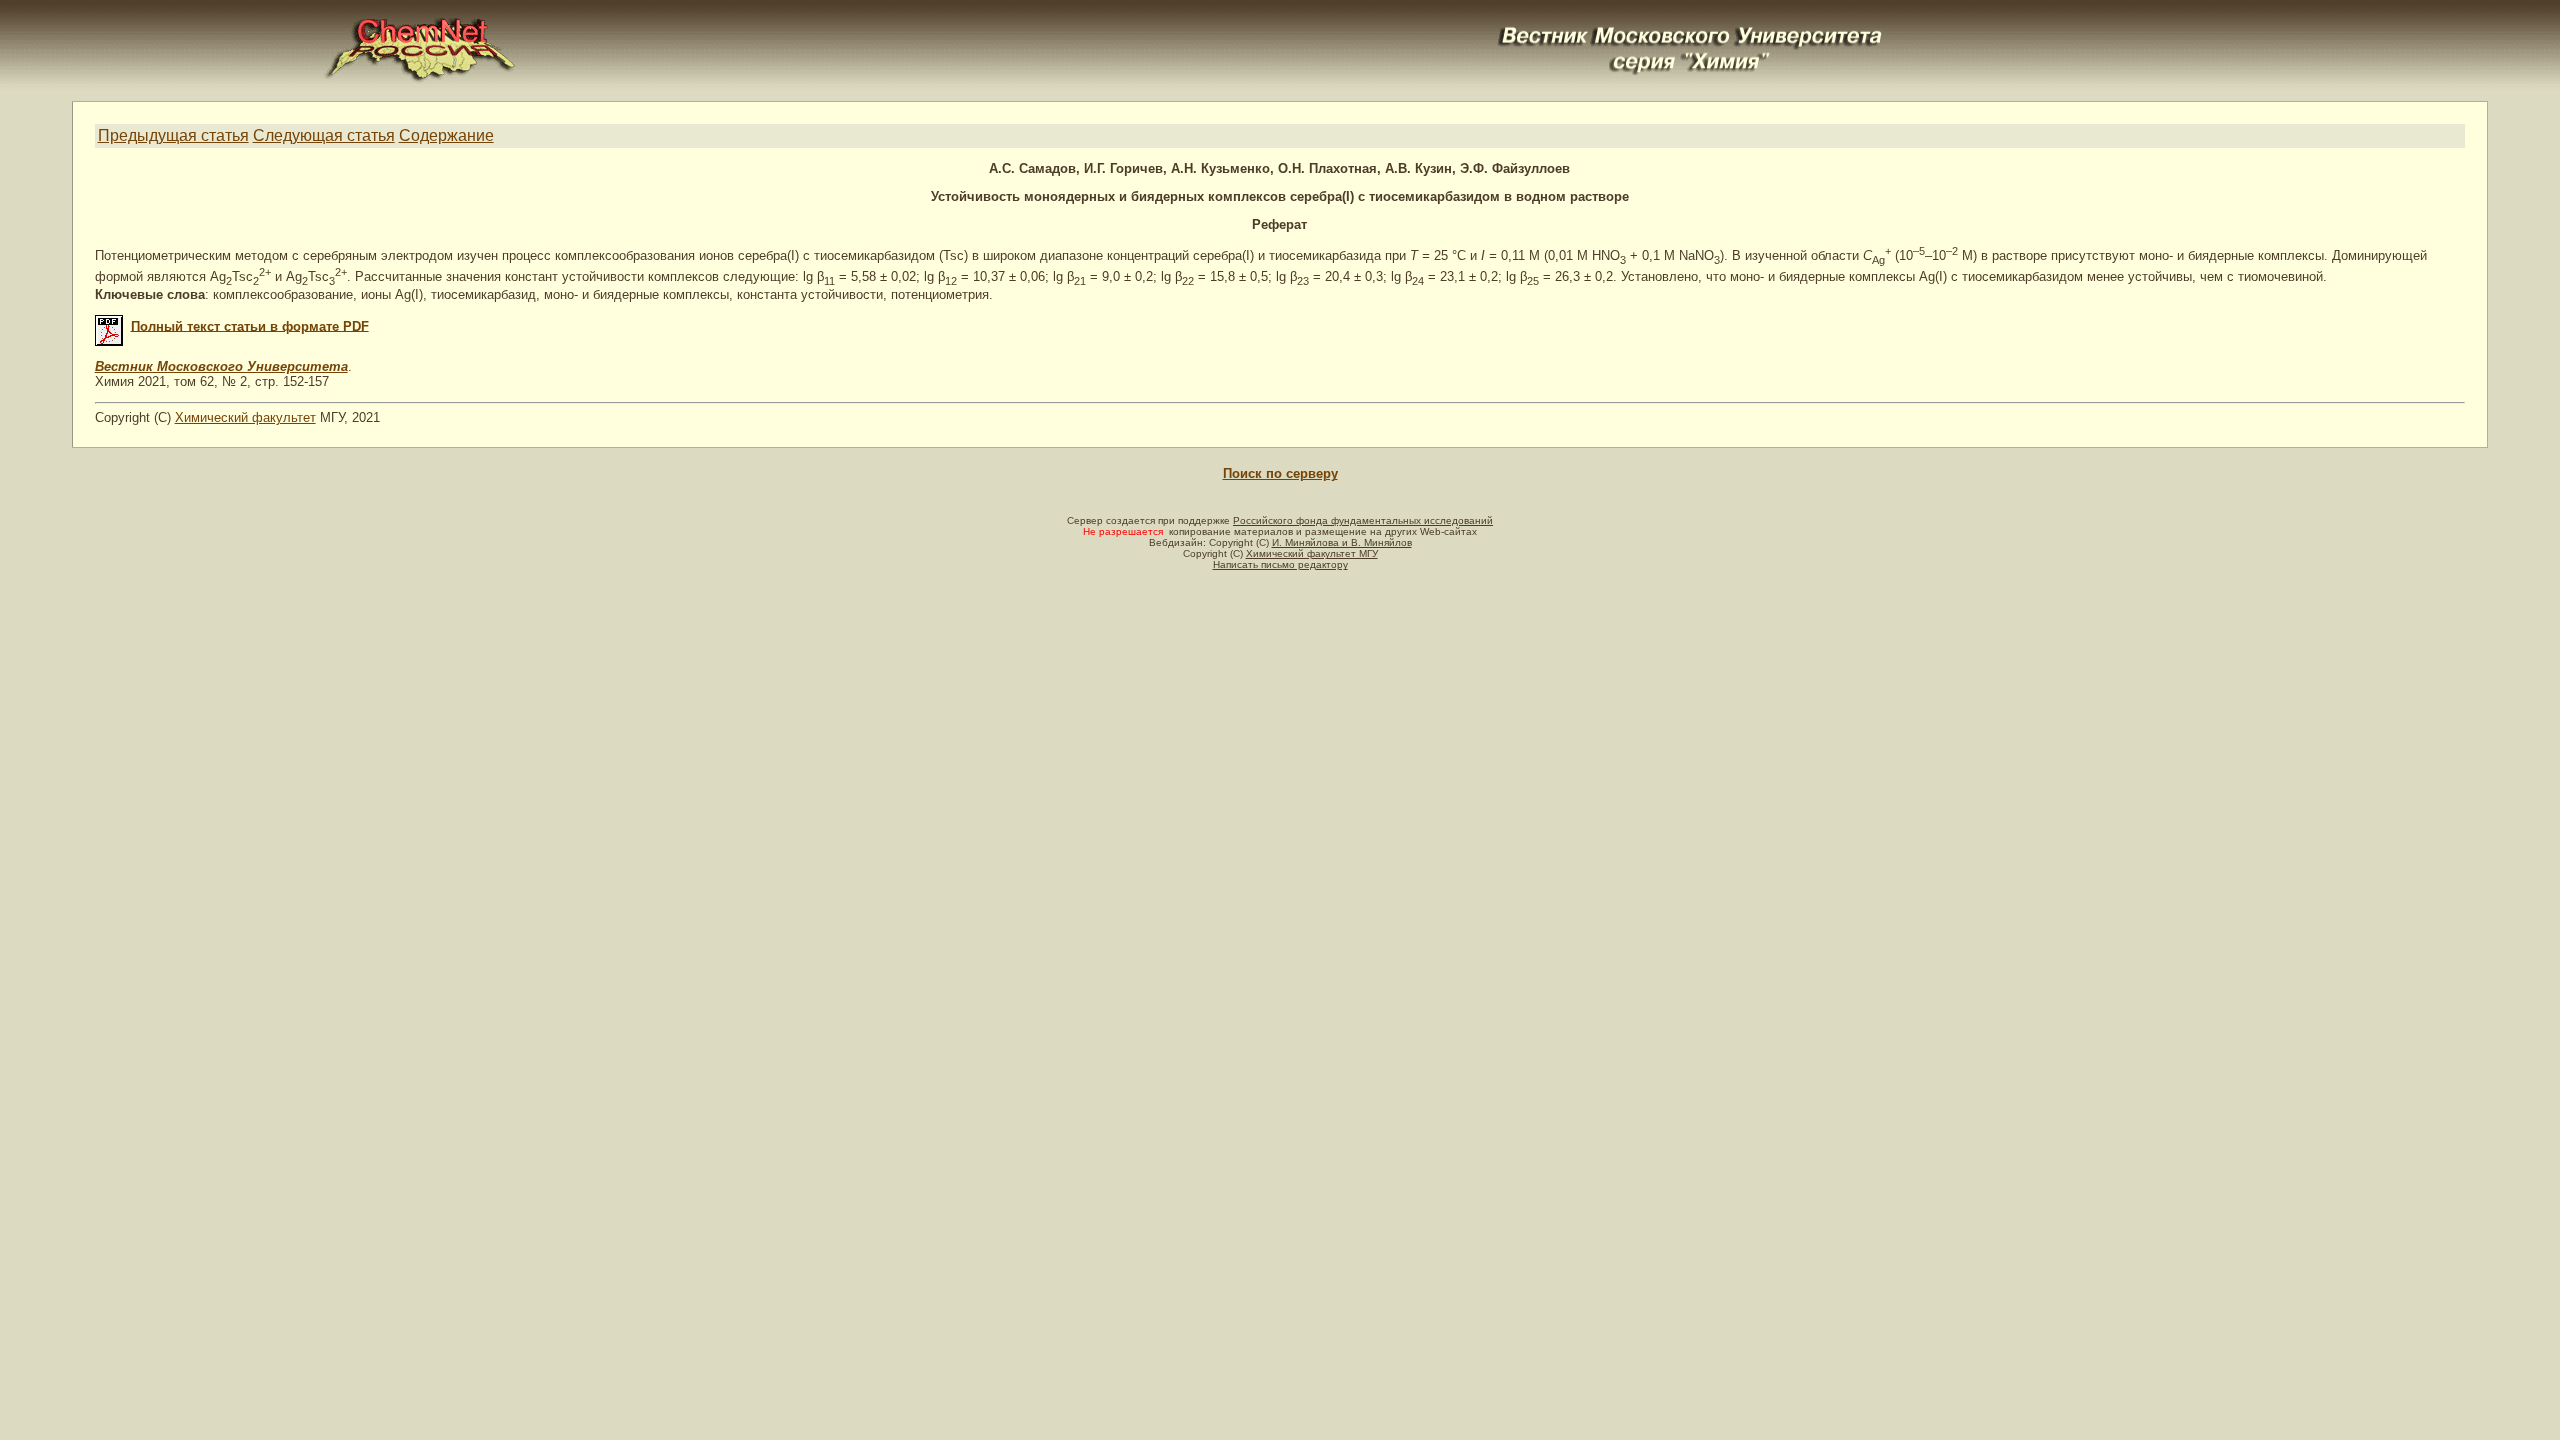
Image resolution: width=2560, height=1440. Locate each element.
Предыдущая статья (173, 135)
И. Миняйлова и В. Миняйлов (1342, 542)
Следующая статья (324, 135)
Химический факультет (245, 417)
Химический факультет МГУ (1312, 553)
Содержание (446, 135)
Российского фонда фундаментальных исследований (1363, 520)
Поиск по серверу (1280, 473)
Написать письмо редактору (1280, 564)
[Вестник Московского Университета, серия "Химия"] (1691, 26)
